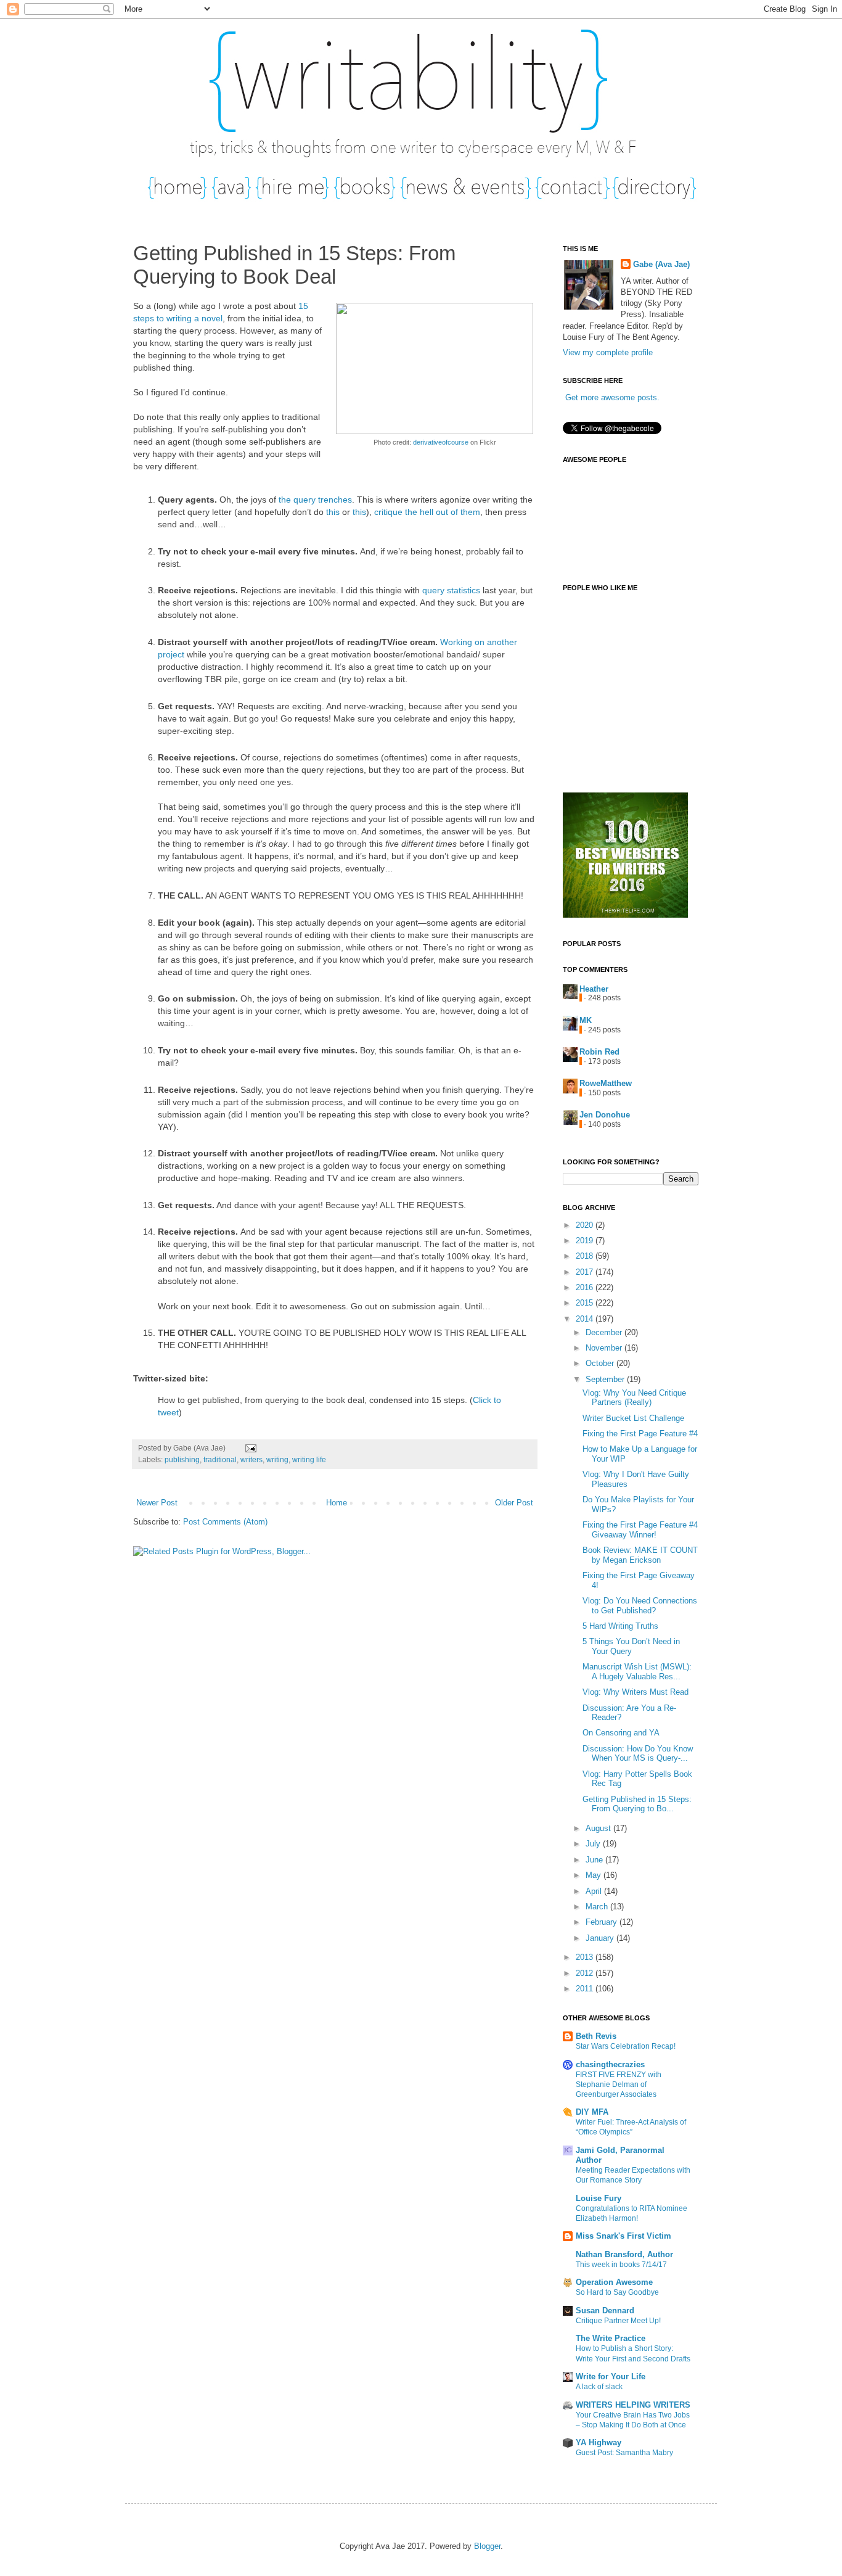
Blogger (487, 2546)
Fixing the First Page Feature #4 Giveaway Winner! (640, 1530)
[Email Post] (249, 1448)
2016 (586, 1287)
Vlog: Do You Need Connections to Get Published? (640, 1606)
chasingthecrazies (610, 2064)
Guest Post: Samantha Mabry (624, 2453)
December (605, 1332)
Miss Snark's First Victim (623, 2236)
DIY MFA (592, 2112)
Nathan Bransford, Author (624, 2254)
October (601, 1363)
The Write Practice (611, 2338)
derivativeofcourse (441, 442)
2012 (586, 1973)
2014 (586, 1319)
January (601, 1938)
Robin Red (599, 1052)
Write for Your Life (611, 2376)
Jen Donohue (605, 1115)
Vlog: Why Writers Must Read (636, 1692)
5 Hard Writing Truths (620, 1626)
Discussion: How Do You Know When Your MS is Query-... (638, 1754)
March (598, 1907)
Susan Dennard (605, 2311)
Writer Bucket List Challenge (633, 1418)
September (606, 1379)
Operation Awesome (614, 2282)
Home (337, 1503)
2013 (586, 1957)
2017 (586, 1272)
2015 (586, 1303)
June (595, 1860)
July (594, 1844)
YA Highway (599, 2442)
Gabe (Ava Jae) (661, 264)
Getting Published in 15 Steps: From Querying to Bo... (637, 1804)
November (605, 1348)
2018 (586, 1256)
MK (586, 1020)
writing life (309, 1459)
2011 (586, 1989)
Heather (594, 989)
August (599, 1828)
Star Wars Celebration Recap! (626, 2046)
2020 (586, 1225)
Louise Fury (599, 2198)
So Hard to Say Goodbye (617, 2292)
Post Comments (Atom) (225, 1522)
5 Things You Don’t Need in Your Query (631, 1646)
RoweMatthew (606, 1083)
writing (277, 1459)
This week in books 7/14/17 (621, 2265)
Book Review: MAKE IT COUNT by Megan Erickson (640, 1555)
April (595, 1891)
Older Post (514, 1503)
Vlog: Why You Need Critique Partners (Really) (634, 1398)
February (603, 1922)
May (595, 1875)
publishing (182, 1459)
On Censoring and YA (621, 1733)
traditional (220, 1459)
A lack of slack (599, 2387)
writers (251, 1459)
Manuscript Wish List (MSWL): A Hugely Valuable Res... (637, 1672)
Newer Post (157, 1503)
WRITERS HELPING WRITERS (633, 2405)
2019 (586, 1241)
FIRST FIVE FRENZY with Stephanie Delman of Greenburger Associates (619, 2084)
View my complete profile (608, 352)
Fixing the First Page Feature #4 (640, 1434)
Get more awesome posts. (612, 397)
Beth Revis (596, 2036)
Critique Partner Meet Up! (618, 2321)
